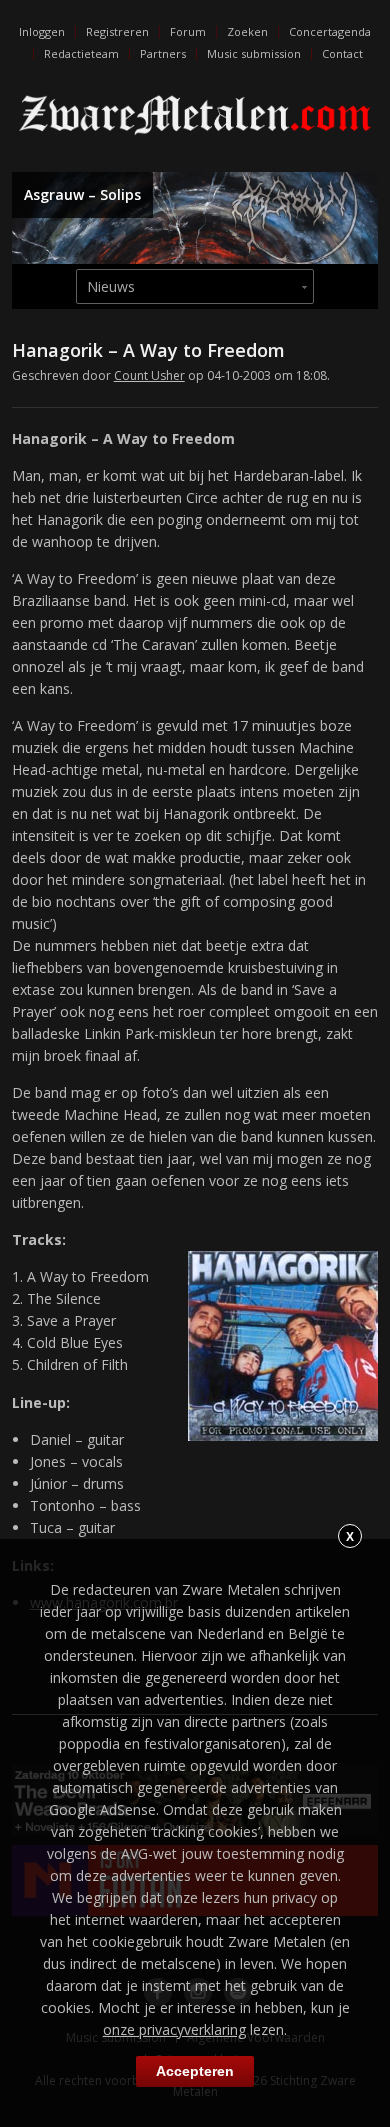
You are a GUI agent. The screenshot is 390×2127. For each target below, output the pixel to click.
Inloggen (42, 31)
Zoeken (247, 31)
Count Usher (149, 375)
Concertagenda (330, 31)
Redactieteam (81, 53)
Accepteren (195, 2071)
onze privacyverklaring (174, 2029)
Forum (188, 31)
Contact (342, 53)
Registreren (117, 31)
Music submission (254, 53)
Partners (163, 53)
